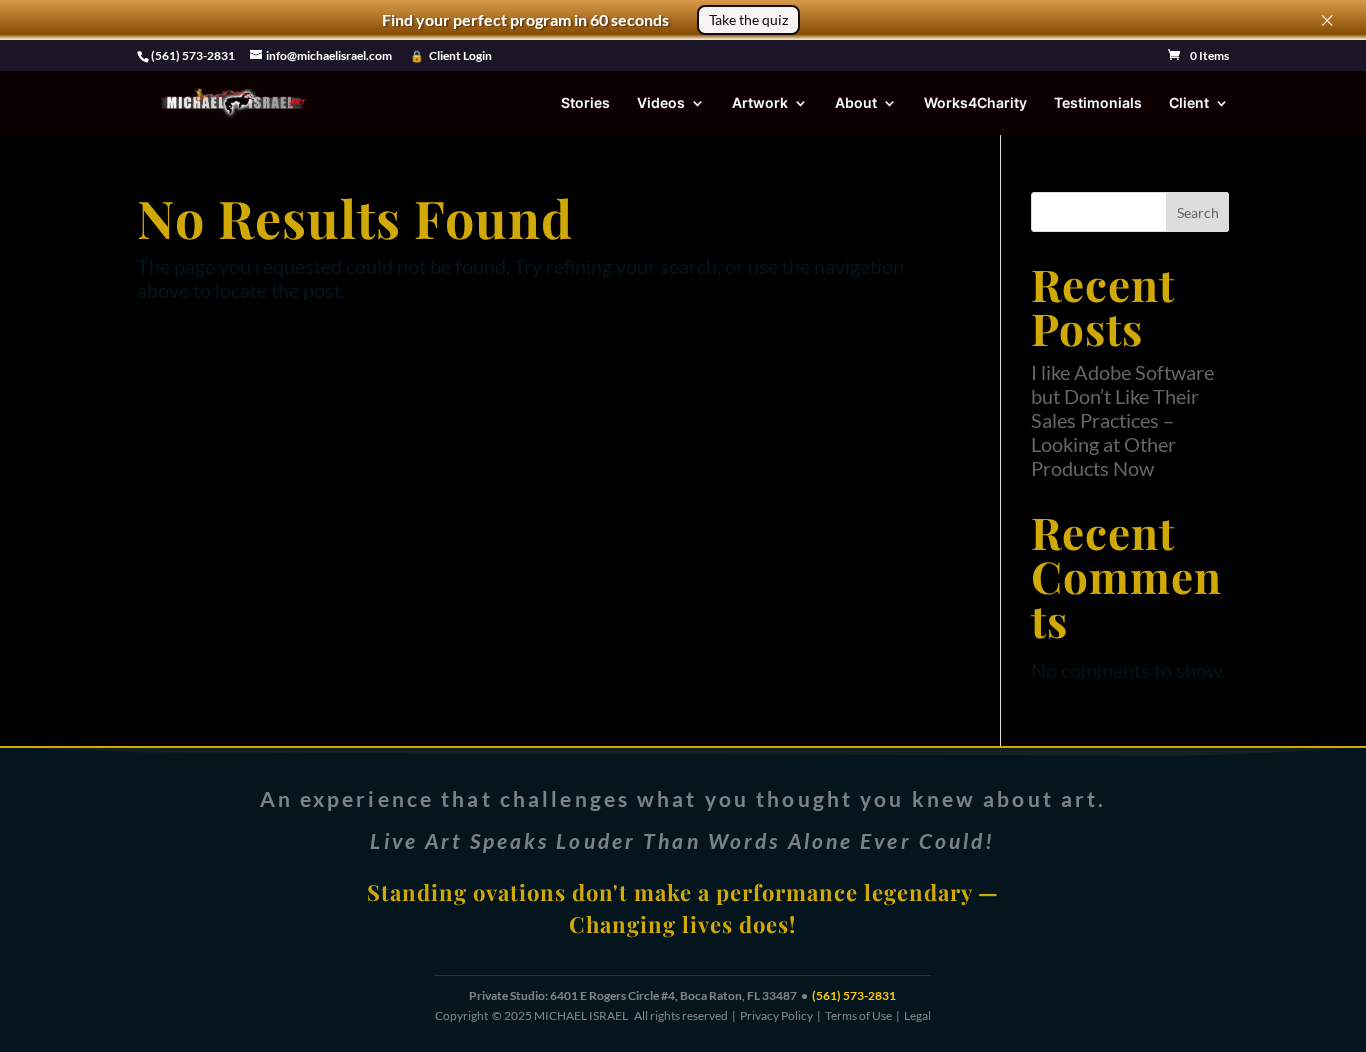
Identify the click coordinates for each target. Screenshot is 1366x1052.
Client (1189, 103)
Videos (661, 103)
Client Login (460, 56)
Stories (585, 103)
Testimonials (1098, 103)
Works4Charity (975, 103)
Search (1198, 212)
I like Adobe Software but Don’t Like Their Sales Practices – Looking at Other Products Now (1122, 420)
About (856, 103)
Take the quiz (748, 19)
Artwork (760, 103)
